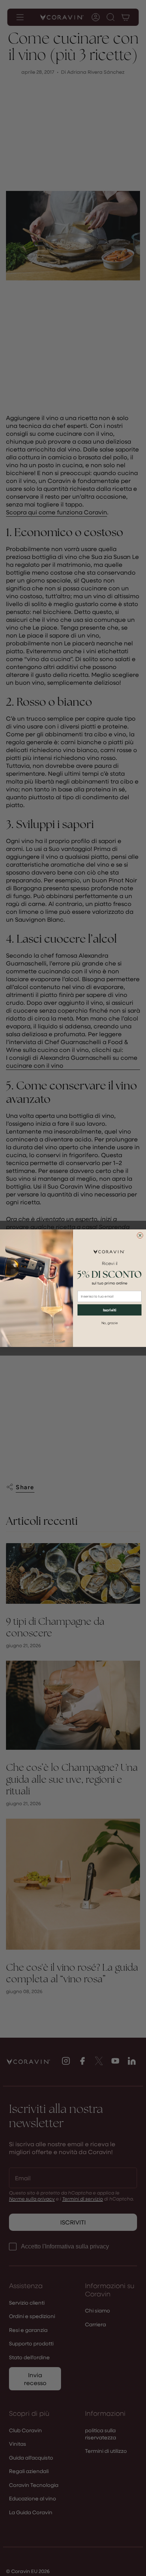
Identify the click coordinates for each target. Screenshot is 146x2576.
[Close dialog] (140, 1235)
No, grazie (110, 1323)
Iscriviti (109, 1310)
